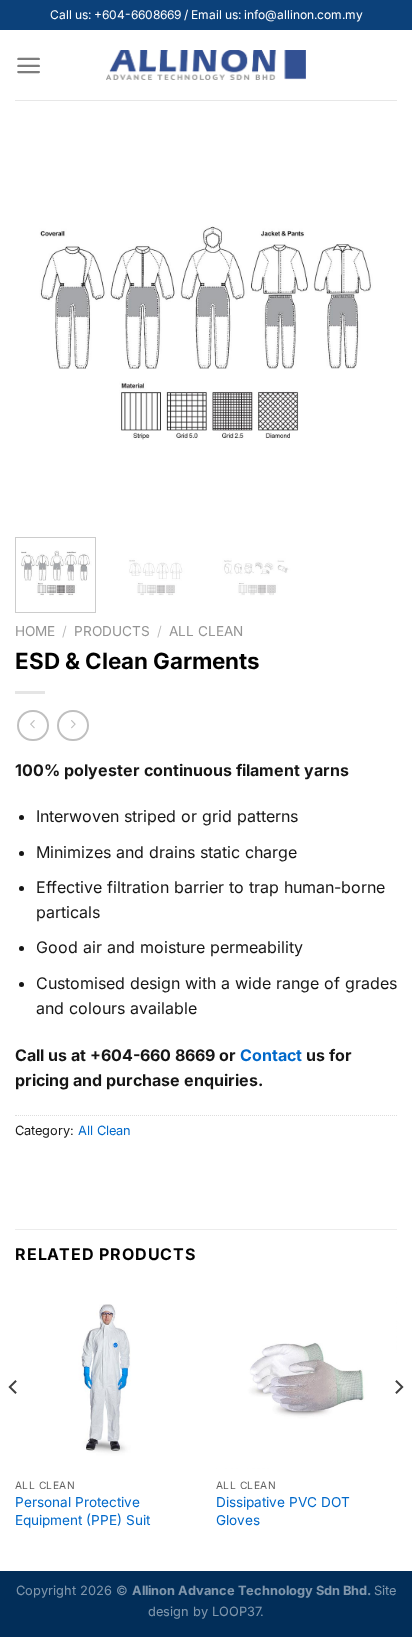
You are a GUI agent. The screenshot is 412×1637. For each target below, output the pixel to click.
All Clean (206, 631)
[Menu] (28, 65)
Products (112, 631)
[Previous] (48, 331)
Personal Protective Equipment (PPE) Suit (82, 1511)
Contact (271, 1055)
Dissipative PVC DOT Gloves (283, 1511)
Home (35, 631)
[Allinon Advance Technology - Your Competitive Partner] (206, 65)
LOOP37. (238, 1611)
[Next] (364, 331)
